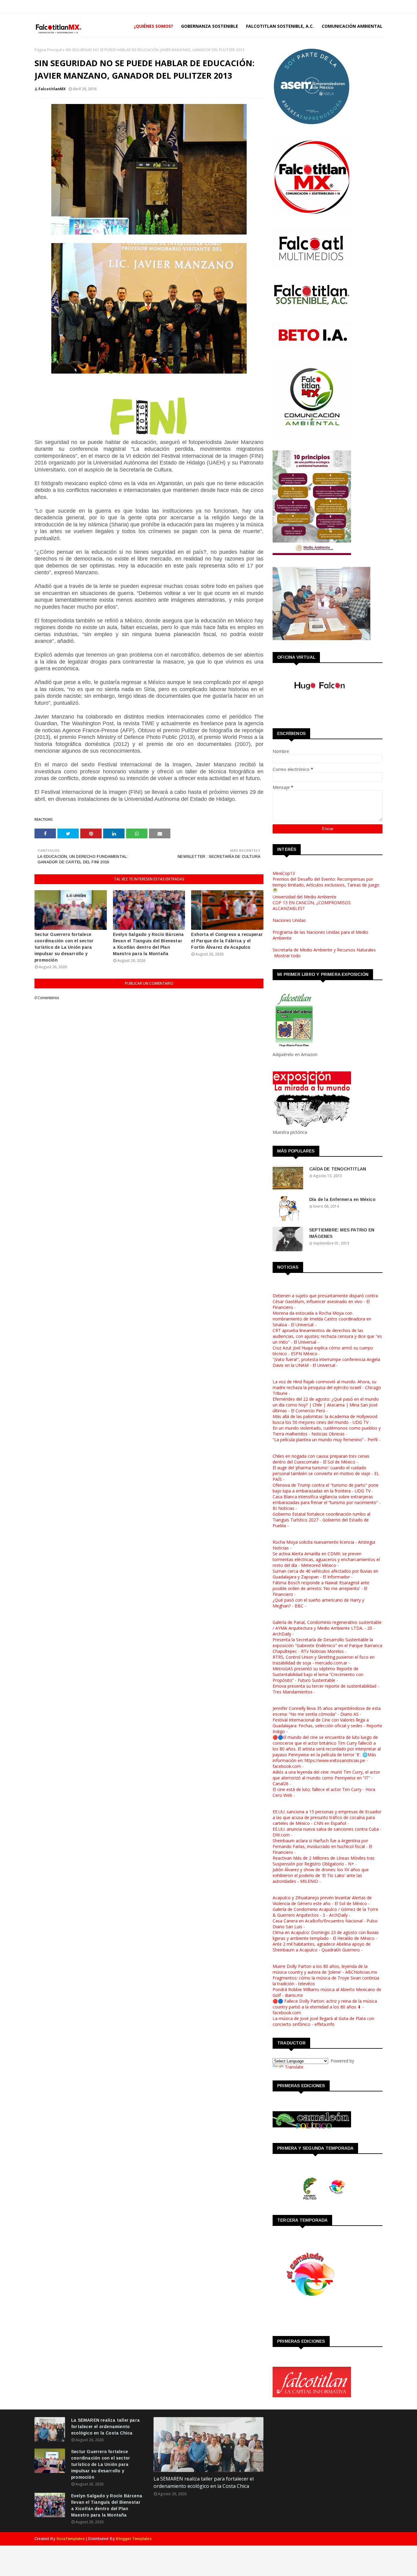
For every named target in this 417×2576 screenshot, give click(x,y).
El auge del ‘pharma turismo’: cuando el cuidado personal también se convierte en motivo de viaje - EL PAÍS (326, 1473)
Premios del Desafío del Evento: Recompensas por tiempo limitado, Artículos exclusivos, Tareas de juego (326, 882)
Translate (294, 2067)
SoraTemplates (71, 2539)
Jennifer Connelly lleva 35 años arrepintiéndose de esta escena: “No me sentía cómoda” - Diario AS (327, 1711)
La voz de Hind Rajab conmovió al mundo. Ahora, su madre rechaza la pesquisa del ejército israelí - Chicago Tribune (327, 1387)
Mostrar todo (287, 956)
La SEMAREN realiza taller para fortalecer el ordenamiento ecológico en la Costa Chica (105, 2427)
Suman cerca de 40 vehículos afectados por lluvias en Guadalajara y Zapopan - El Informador (325, 1574)
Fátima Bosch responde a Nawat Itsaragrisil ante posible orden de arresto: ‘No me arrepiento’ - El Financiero (321, 1588)
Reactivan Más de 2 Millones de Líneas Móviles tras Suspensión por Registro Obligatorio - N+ (324, 1861)
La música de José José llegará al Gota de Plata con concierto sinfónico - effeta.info (323, 2021)
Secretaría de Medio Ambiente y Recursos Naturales (324, 950)
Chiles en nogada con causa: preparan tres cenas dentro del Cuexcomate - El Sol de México (321, 1459)
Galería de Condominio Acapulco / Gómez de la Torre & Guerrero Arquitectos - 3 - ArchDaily (325, 1912)
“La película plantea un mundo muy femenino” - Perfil (325, 1440)
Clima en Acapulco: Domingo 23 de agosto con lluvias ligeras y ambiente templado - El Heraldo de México (326, 1935)
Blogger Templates (134, 2539)
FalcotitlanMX (52, 89)
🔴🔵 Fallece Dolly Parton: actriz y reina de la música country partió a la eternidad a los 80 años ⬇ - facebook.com (325, 2007)
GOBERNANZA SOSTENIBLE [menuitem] (210, 26)
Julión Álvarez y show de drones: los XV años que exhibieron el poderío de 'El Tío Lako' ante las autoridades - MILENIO (321, 1875)
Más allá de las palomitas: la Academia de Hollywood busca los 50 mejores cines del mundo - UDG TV (325, 1419)
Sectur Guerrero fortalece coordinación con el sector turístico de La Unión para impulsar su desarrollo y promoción (64, 947)
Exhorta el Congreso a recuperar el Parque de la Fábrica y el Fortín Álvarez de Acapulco (227, 941)
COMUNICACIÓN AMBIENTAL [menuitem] (352, 26)
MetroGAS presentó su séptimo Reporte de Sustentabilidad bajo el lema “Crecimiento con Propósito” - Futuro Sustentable (318, 1674)
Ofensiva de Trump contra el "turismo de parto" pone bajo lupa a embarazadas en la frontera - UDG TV (326, 1488)
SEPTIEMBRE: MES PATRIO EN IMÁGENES (342, 1233)
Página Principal (48, 50)
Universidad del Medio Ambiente (305, 897)
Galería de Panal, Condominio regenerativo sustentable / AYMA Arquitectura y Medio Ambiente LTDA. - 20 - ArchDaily (327, 1628)
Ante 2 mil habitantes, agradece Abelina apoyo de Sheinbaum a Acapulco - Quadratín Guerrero (322, 1947)
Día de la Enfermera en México (342, 1199)
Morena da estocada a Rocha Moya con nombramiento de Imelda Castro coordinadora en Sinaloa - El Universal (322, 1319)
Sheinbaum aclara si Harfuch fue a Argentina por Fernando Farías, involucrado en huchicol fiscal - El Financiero (322, 1846)
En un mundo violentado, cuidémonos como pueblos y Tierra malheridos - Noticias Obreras (327, 1431)
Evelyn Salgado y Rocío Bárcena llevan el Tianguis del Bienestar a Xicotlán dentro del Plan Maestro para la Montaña (149, 944)
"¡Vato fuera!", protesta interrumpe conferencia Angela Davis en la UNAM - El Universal (326, 1362)
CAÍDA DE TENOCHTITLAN (338, 1169)
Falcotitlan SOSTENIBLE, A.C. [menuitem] (280, 26)
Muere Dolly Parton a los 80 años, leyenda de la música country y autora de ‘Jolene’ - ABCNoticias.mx (325, 1969)
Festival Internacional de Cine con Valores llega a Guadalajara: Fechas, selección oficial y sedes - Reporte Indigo (327, 1726)
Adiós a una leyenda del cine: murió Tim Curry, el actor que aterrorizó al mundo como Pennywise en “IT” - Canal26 (326, 1778)
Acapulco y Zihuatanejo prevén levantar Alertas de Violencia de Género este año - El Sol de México (322, 1901)
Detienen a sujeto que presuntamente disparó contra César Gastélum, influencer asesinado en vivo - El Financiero (325, 1301)
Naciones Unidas (289, 920)
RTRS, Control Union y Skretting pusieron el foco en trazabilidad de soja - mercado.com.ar (324, 1660)
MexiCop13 (284, 873)
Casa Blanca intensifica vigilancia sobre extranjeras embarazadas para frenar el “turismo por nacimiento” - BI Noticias (327, 1502)
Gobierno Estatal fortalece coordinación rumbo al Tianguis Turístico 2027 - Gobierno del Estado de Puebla (321, 1520)
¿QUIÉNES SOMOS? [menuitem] (153, 26)
